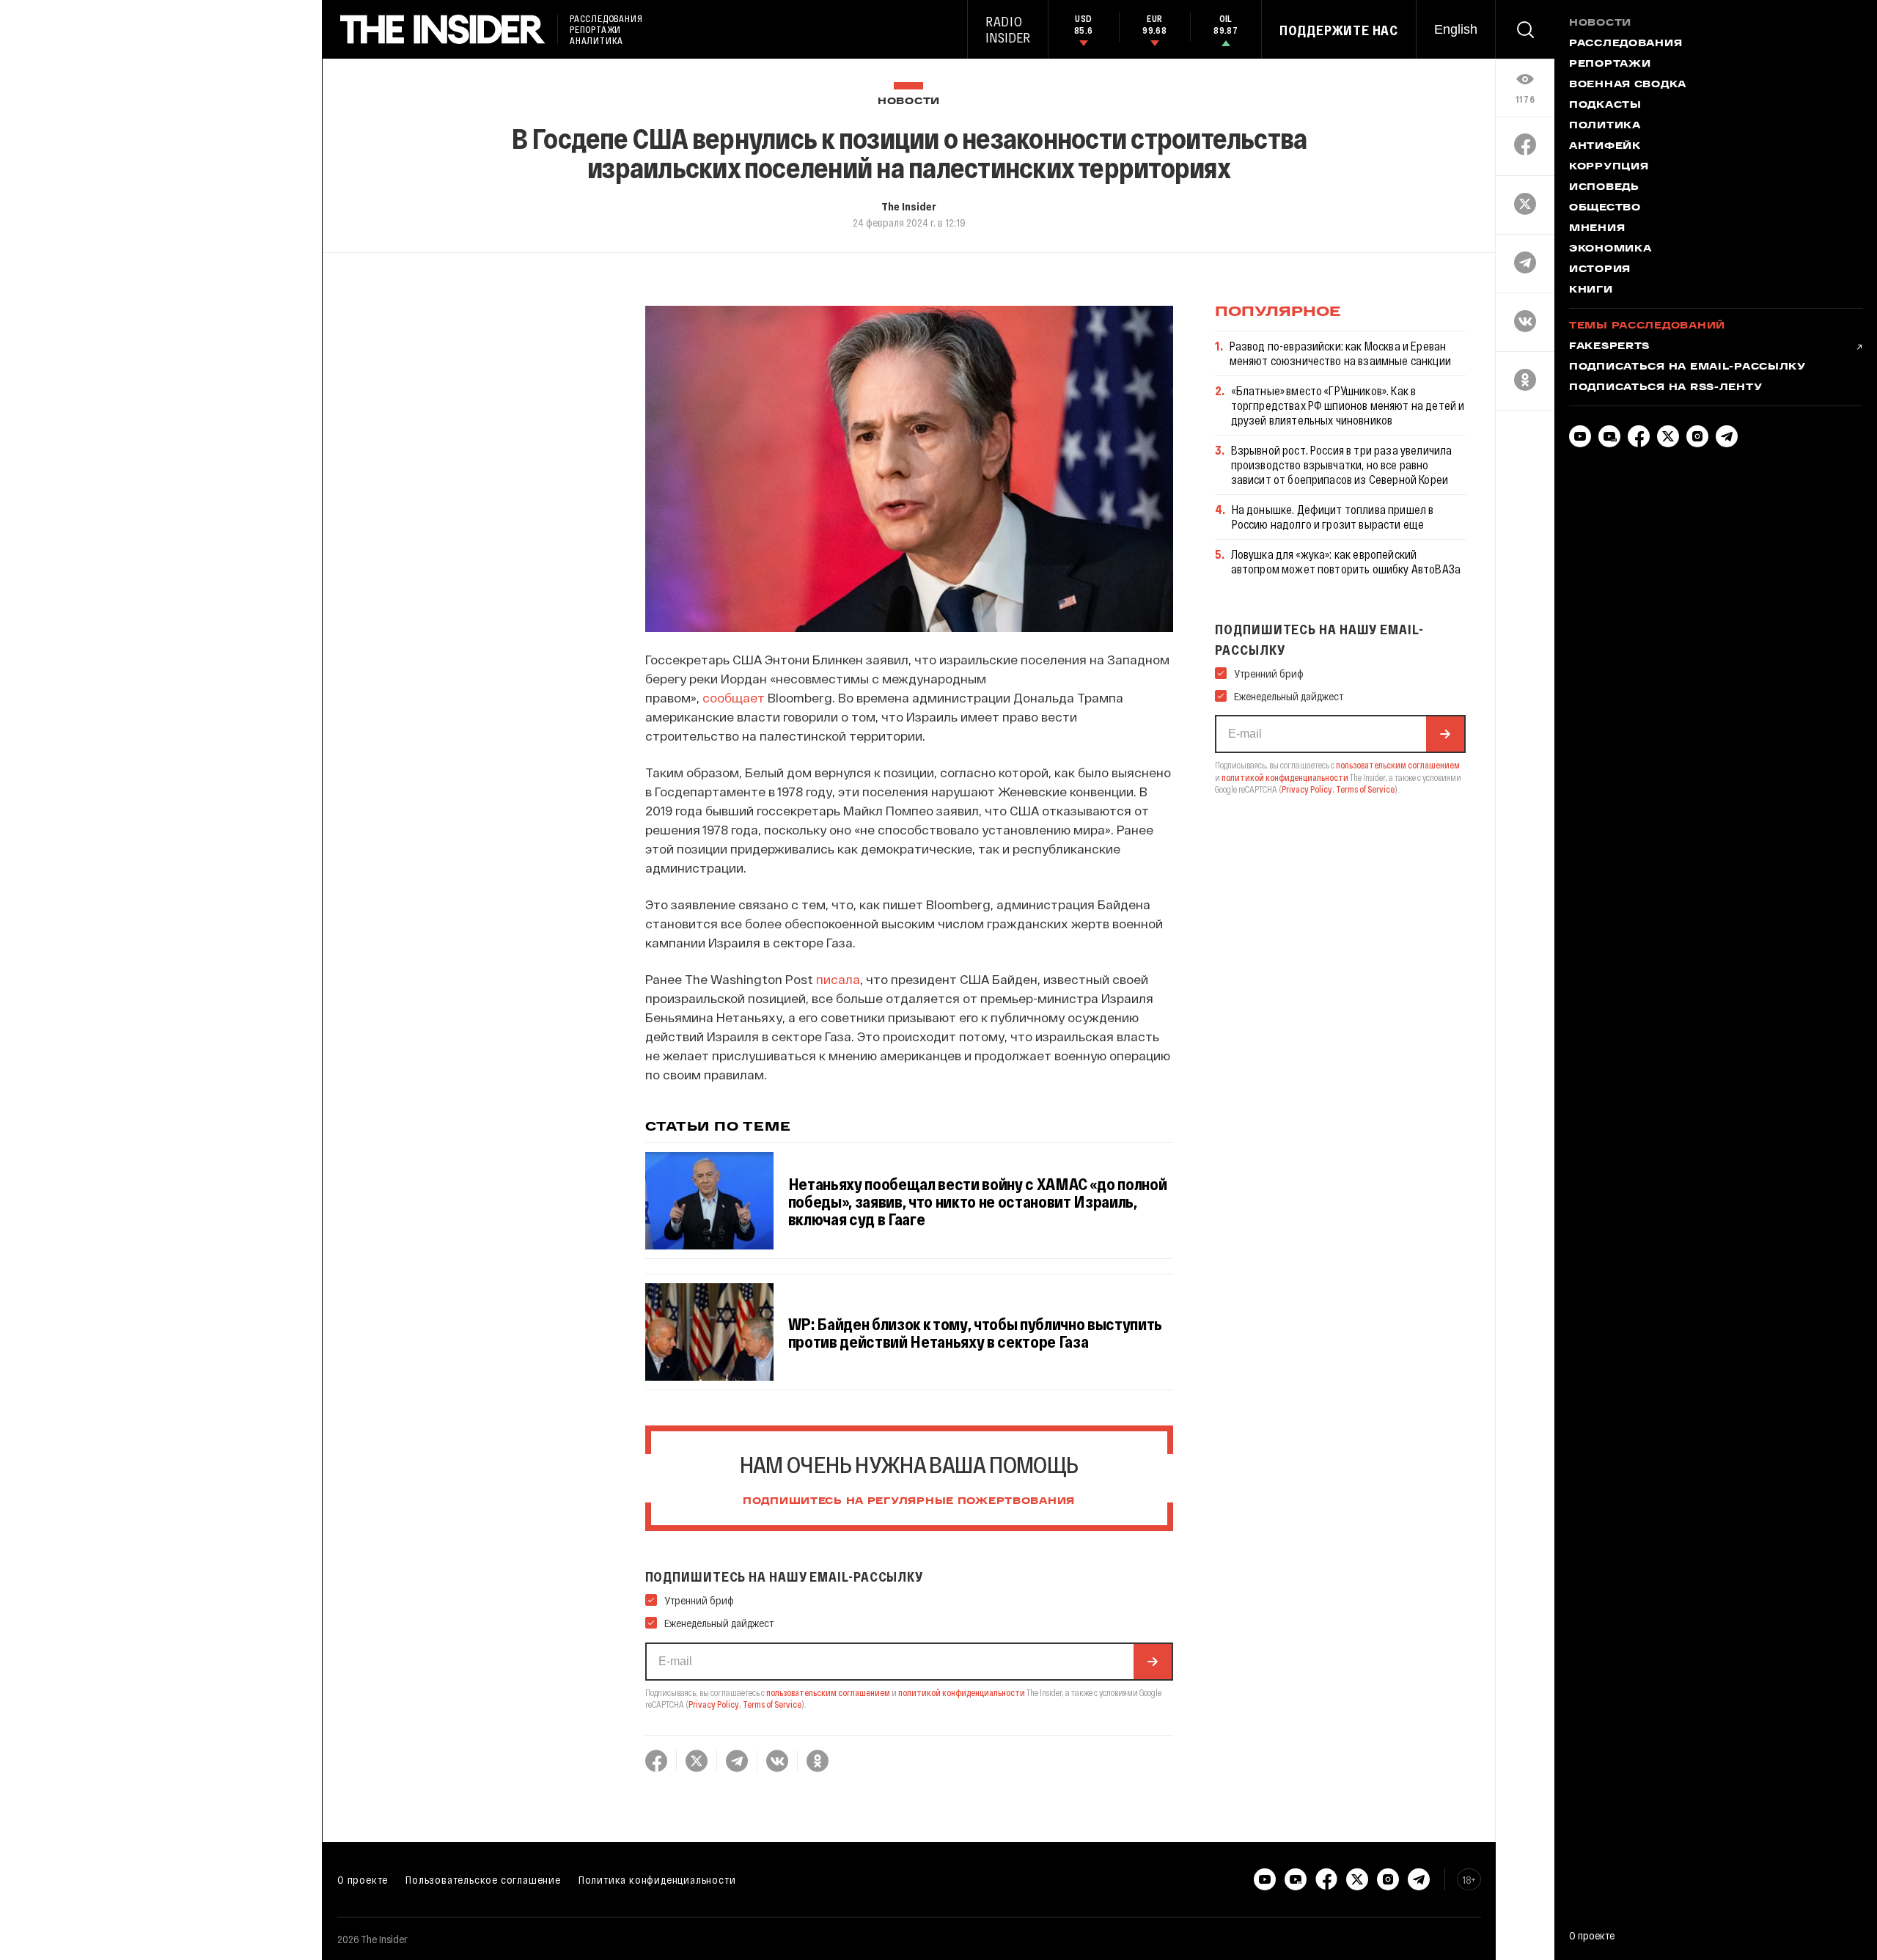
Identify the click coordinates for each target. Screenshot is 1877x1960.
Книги (1591, 290)
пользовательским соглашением (828, 1692)
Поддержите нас (1339, 30)
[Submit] (1153, 1662)
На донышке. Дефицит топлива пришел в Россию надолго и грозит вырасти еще (1333, 517)
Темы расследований (1647, 326)
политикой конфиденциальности (962, 1692)
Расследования (1626, 44)
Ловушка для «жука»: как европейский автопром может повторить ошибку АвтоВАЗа (1346, 561)
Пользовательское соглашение (483, 1879)
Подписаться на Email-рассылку (1687, 367)
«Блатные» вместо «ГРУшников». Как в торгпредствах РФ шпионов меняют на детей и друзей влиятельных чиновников (1348, 405)
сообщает (734, 697)
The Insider (909, 206)
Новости (909, 102)
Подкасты (1605, 106)
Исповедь (1604, 188)
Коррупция (1609, 167)
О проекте (363, 1879)
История (1600, 270)
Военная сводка (1628, 85)
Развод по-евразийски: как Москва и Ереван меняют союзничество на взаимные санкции (1340, 353)
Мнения (1597, 229)
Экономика (1610, 249)
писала (838, 979)
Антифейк (1605, 147)
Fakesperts (1609, 347)
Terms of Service (772, 1704)
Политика (1605, 126)
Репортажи (1610, 65)
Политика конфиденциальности (657, 1879)
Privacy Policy (714, 1704)
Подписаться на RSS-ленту (1665, 388)
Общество (1605, 208)
